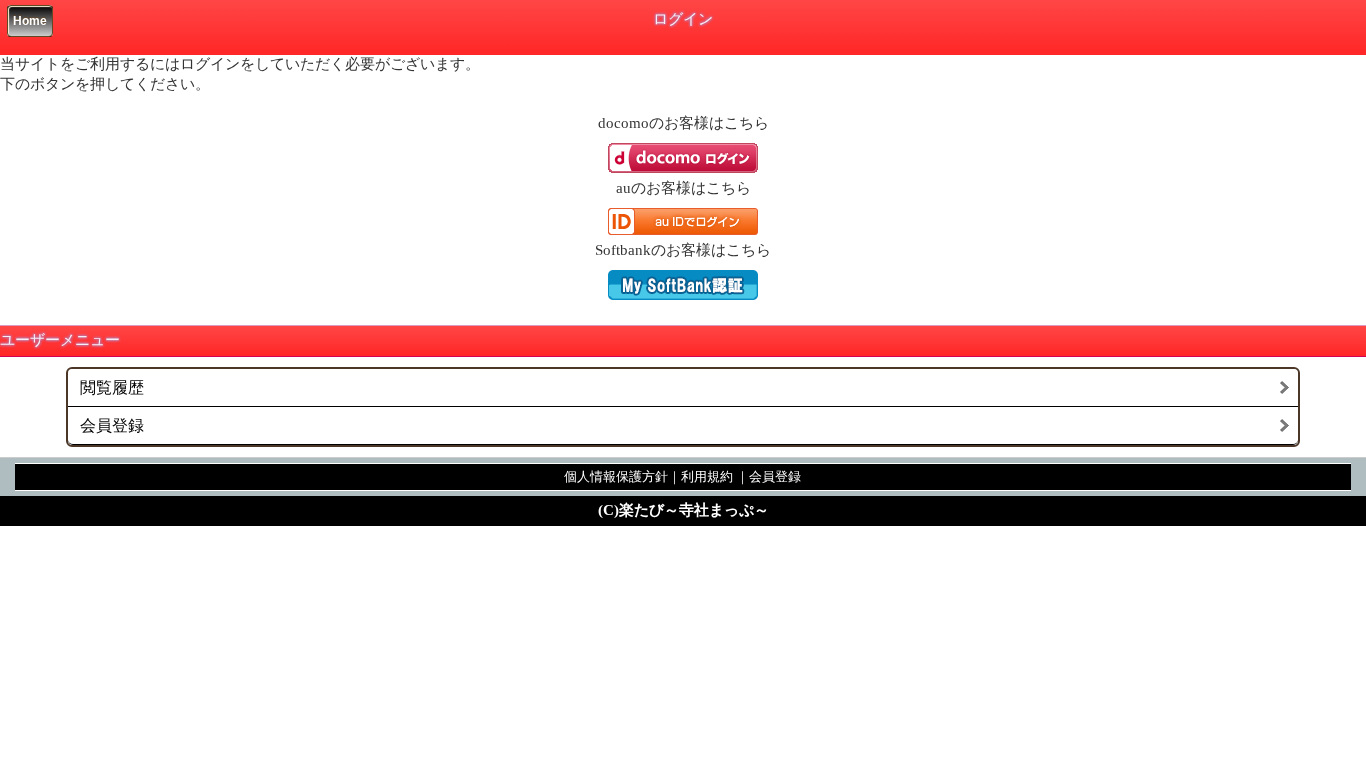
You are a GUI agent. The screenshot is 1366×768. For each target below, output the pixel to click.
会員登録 (112, 425)
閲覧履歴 (112, 387)
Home (30, 21)
